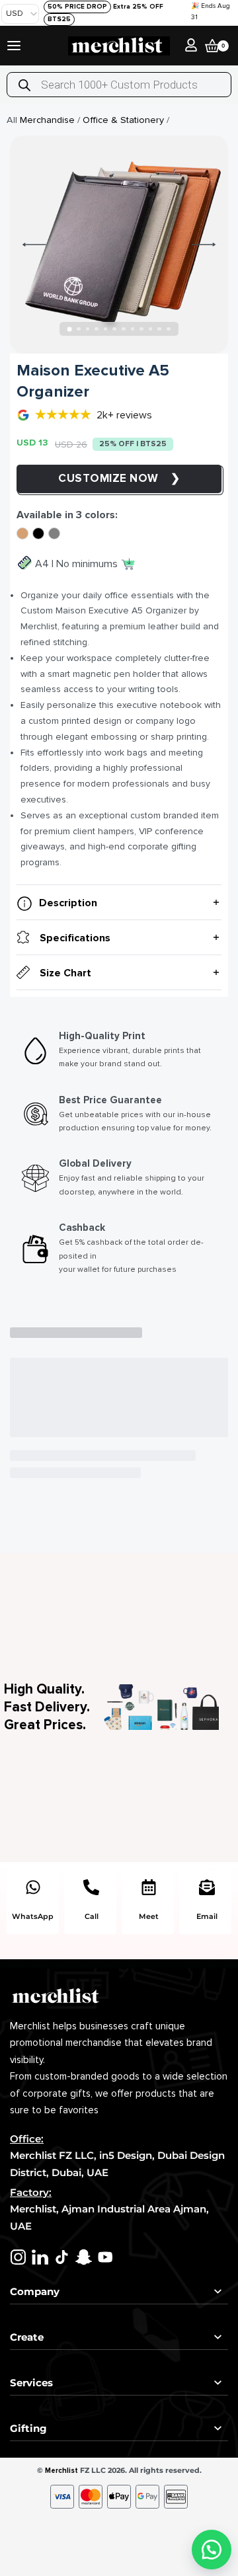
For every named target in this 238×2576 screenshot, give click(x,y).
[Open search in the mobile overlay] (119, 85)
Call (92, 1916)
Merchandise (47, 120)
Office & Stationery (123, 120)
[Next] (204, 245)
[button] (212, 2550)
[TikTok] (62, 2257)
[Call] (91, 1887)
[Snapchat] (84, 2257)
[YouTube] (105, 2257)
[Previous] (34, 245)
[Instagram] (18, 2257)
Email (207, 1916)
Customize (94, 478)
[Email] (207, 1887)
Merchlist (61, 2471)
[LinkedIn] (40, 2257)
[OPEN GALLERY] (119, 245)
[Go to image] (70, 329)
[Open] (14, 46)
